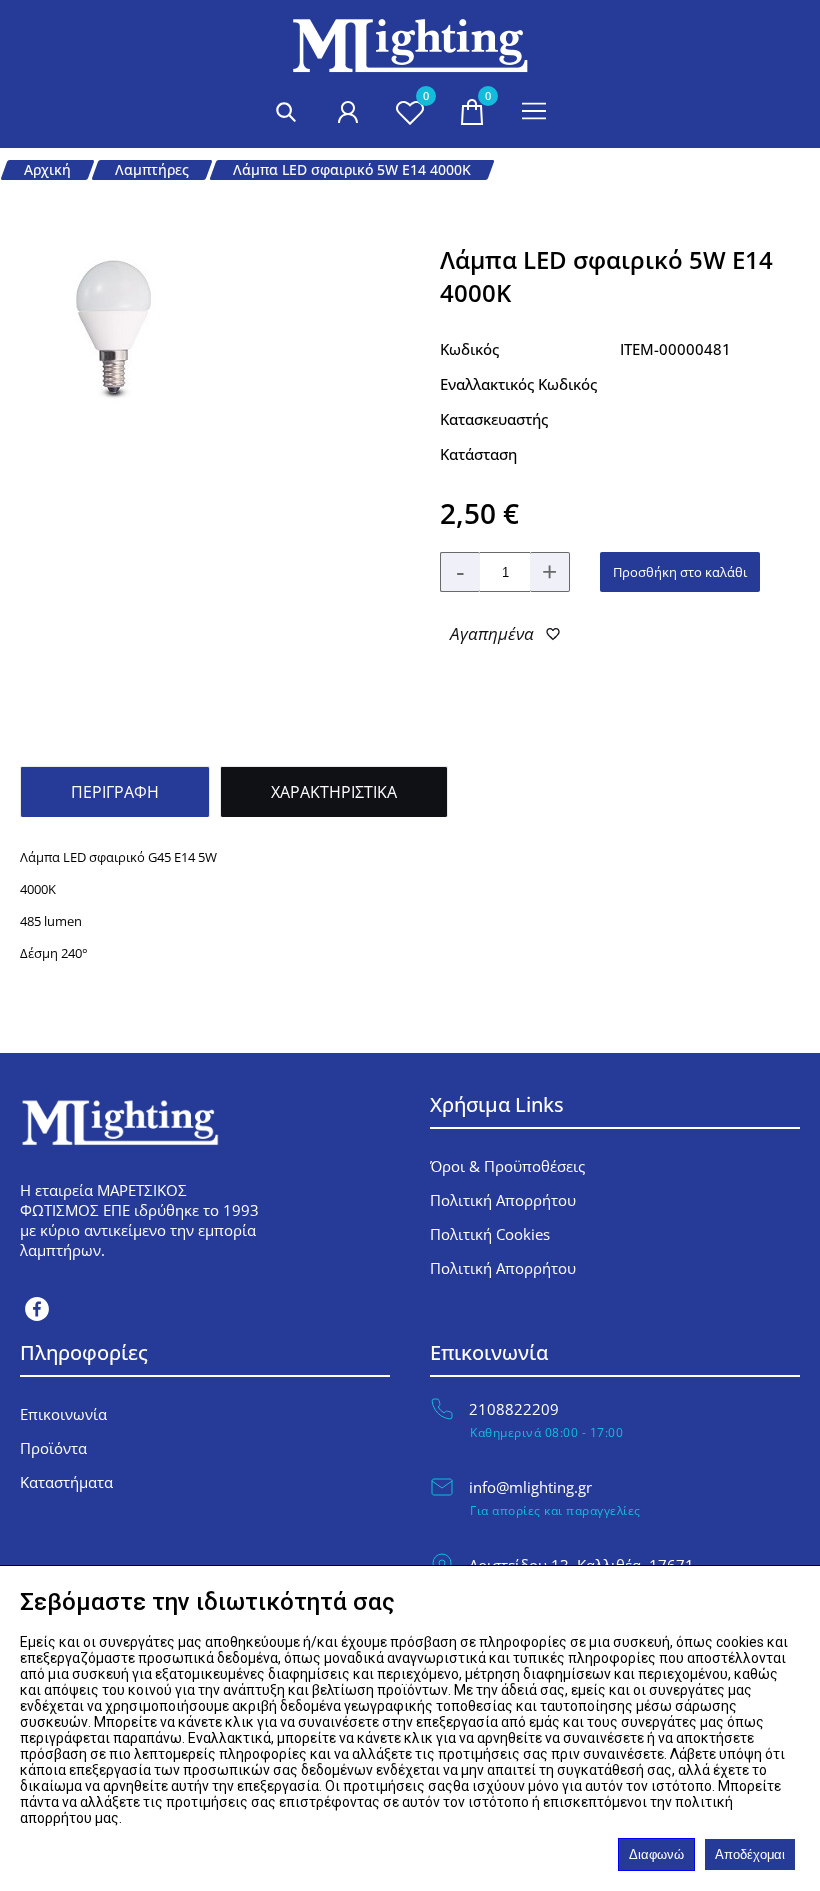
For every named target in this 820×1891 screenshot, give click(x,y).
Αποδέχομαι (750, 1854)
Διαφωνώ (656, 1854)
